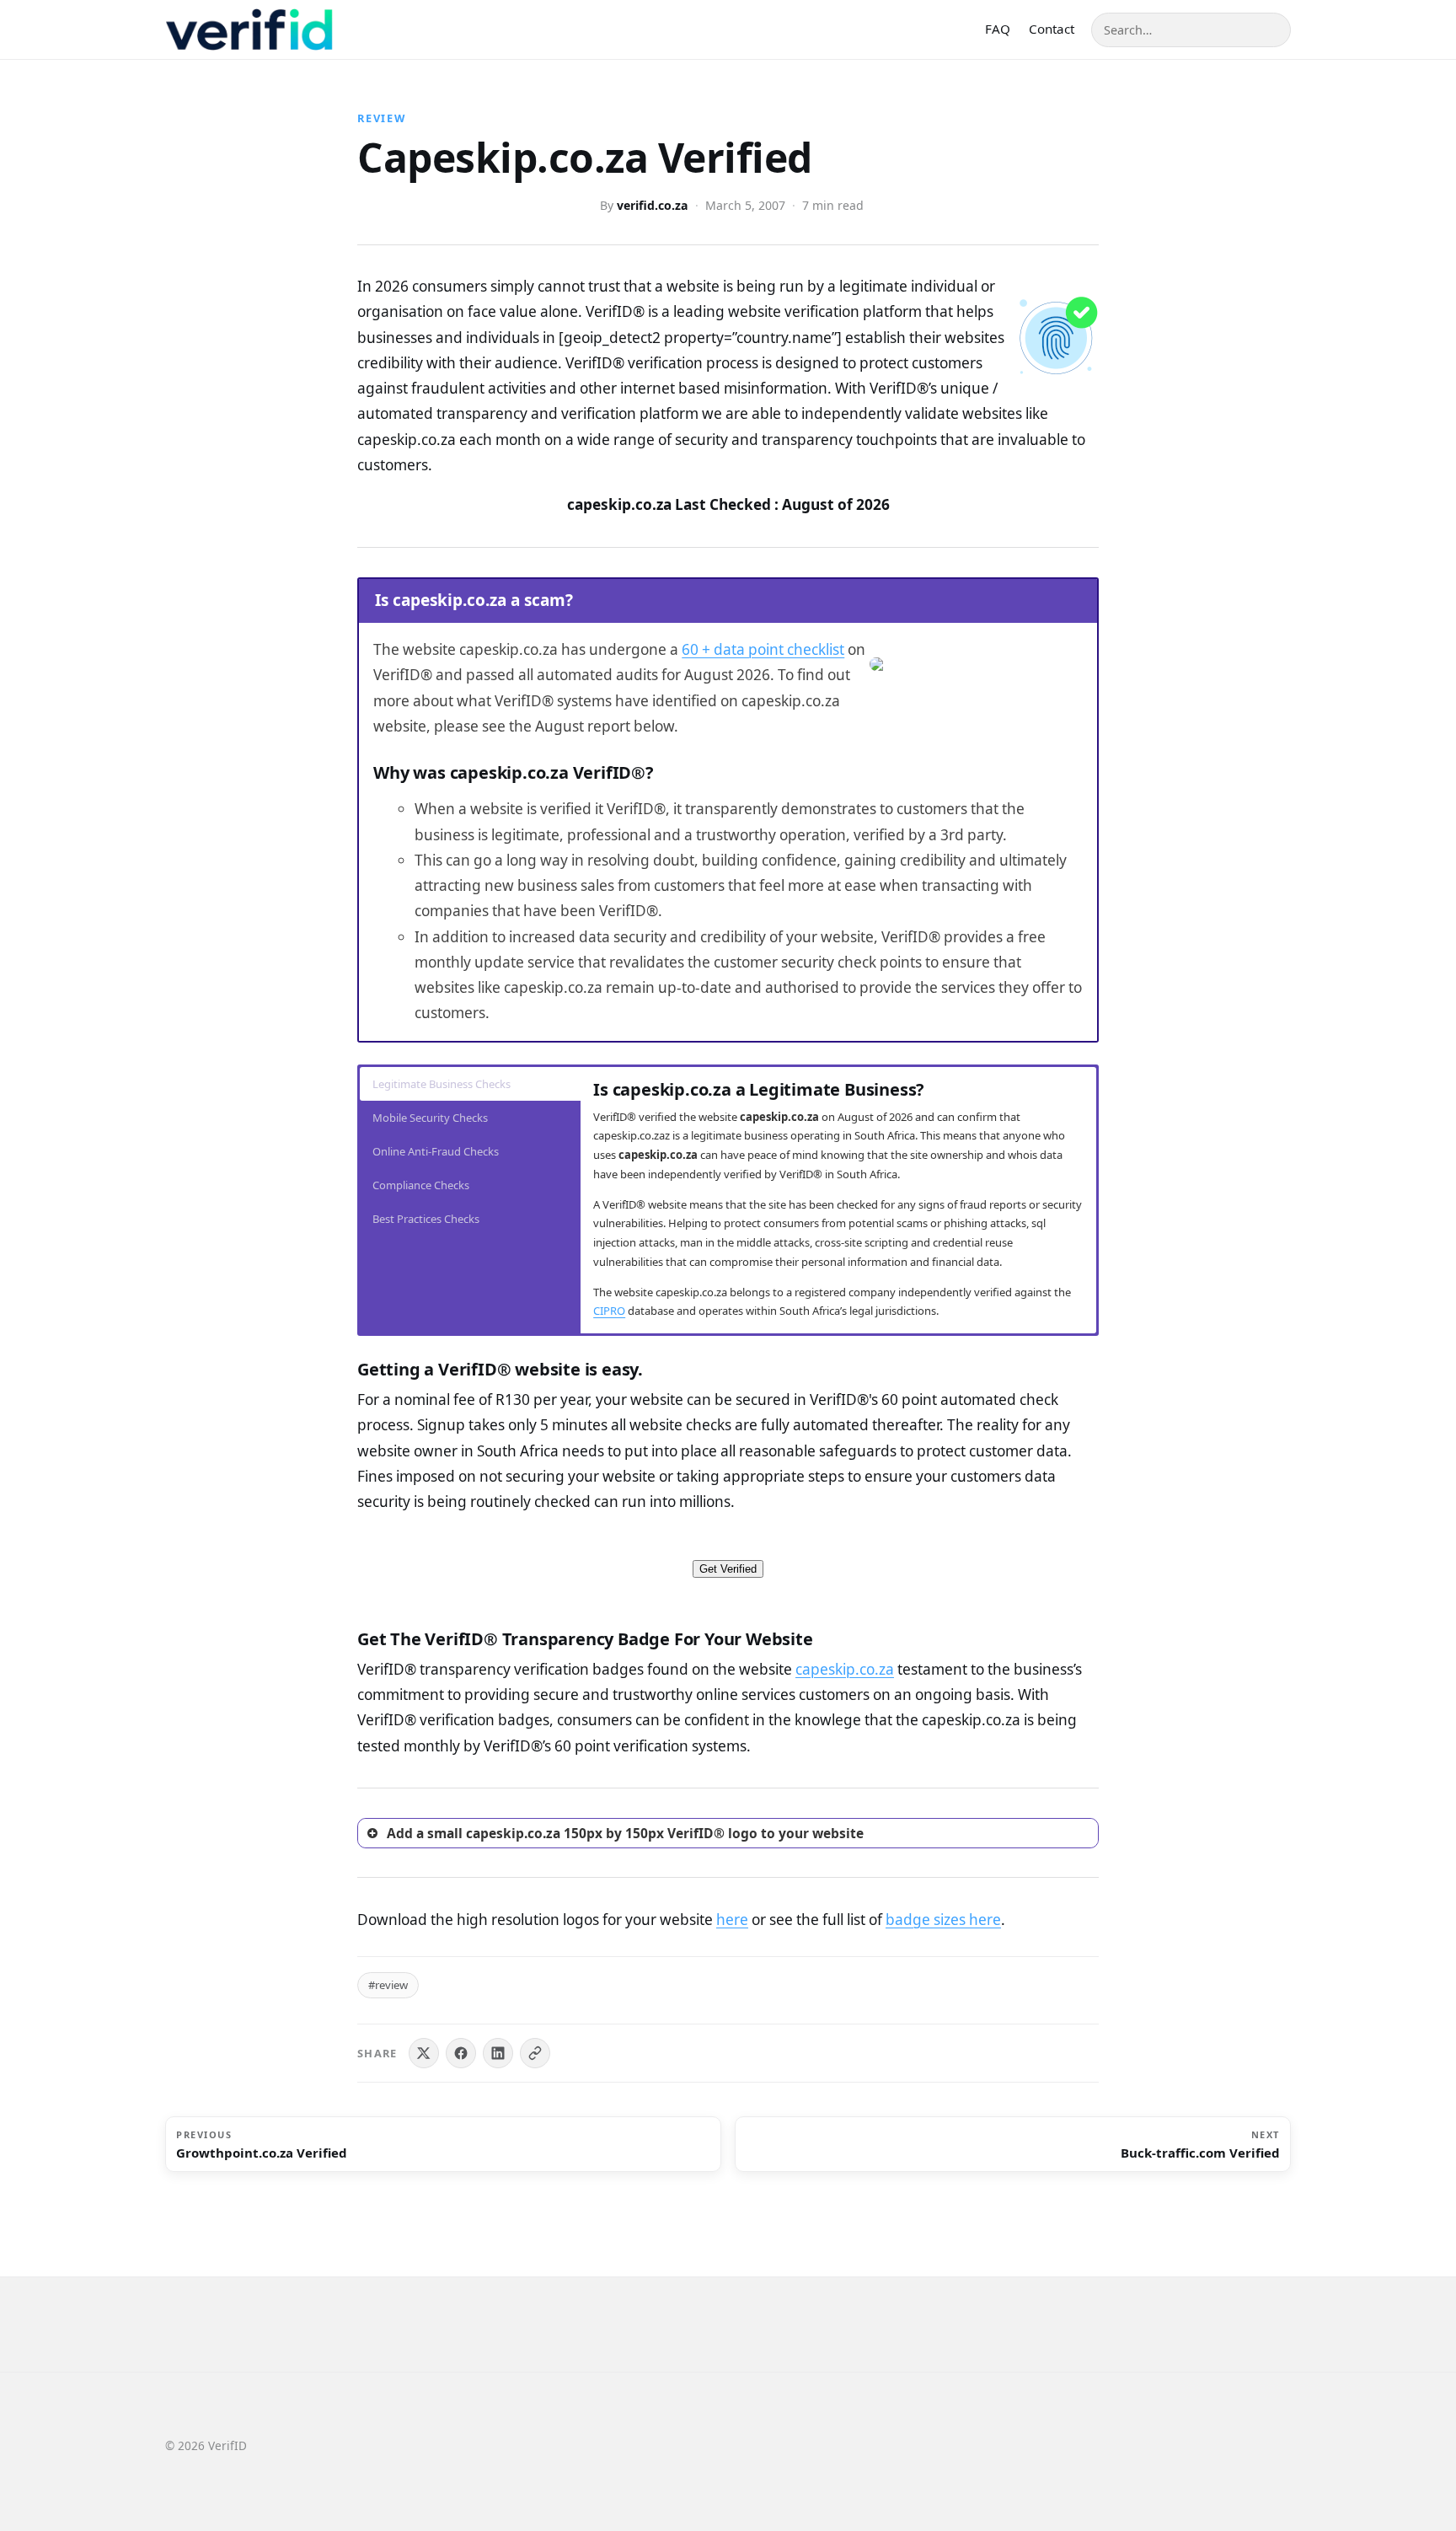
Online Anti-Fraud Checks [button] (436, 1151)
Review (382, 118)
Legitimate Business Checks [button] (442, 1084)
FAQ (998, 29)
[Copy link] (535, 2053)
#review (388, 1985)
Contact (1052, 29)
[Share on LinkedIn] (498, 2053)
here (732, 1920)
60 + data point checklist (763, 649)
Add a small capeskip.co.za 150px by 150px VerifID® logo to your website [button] (625, 1833)
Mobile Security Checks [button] (430, 1118)
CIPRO (609, 1311)
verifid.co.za (653, 205)
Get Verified (728, 1569)
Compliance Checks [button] (421, 1185)
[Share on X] (424, 2053)
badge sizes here (943, 1920)
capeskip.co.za (845, 1669)
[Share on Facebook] (461, 2053)
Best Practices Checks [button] (426, 1219)
